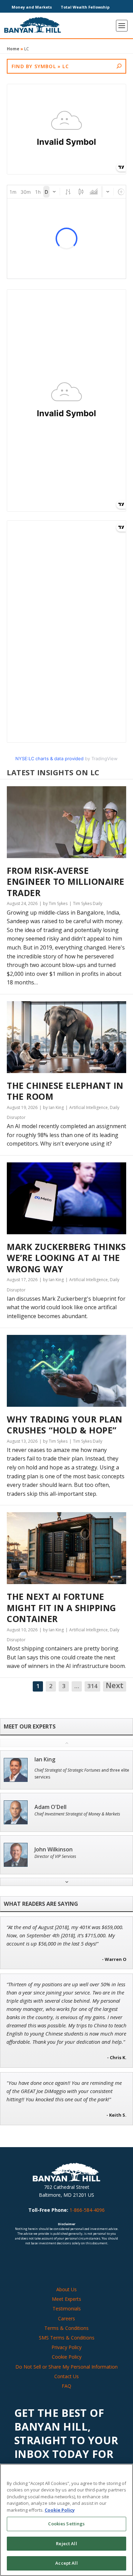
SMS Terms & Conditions (67, 2338)
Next (115, 1686)
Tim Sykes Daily (88, 903)
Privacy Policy (66, 2347)
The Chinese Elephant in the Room (65, 1091)
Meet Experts (66, 2299)
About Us (66, 2289)
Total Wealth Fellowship (85, 7)
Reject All (66, 2543)
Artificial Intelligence (88, 1107)
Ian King (45, 1759)
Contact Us (66, 2376)
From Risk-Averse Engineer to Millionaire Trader (66, 882)
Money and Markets (32, 7)
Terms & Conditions (66, 2328)
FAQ (66, 2386)
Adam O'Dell (50, 1807)
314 (92, 1686)
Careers (66, 2318)
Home (13, 49)
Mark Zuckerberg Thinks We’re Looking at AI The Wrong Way (66, 1258)
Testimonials (67, 2309)
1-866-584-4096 (87, 2210)
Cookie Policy (67, 2357)
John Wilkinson (54, 1850)
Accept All (66, 2563)
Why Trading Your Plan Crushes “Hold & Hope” (65, 1425)
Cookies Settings (66, 2524)
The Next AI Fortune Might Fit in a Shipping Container (62, 1608)
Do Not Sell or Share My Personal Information (66, 2367)
